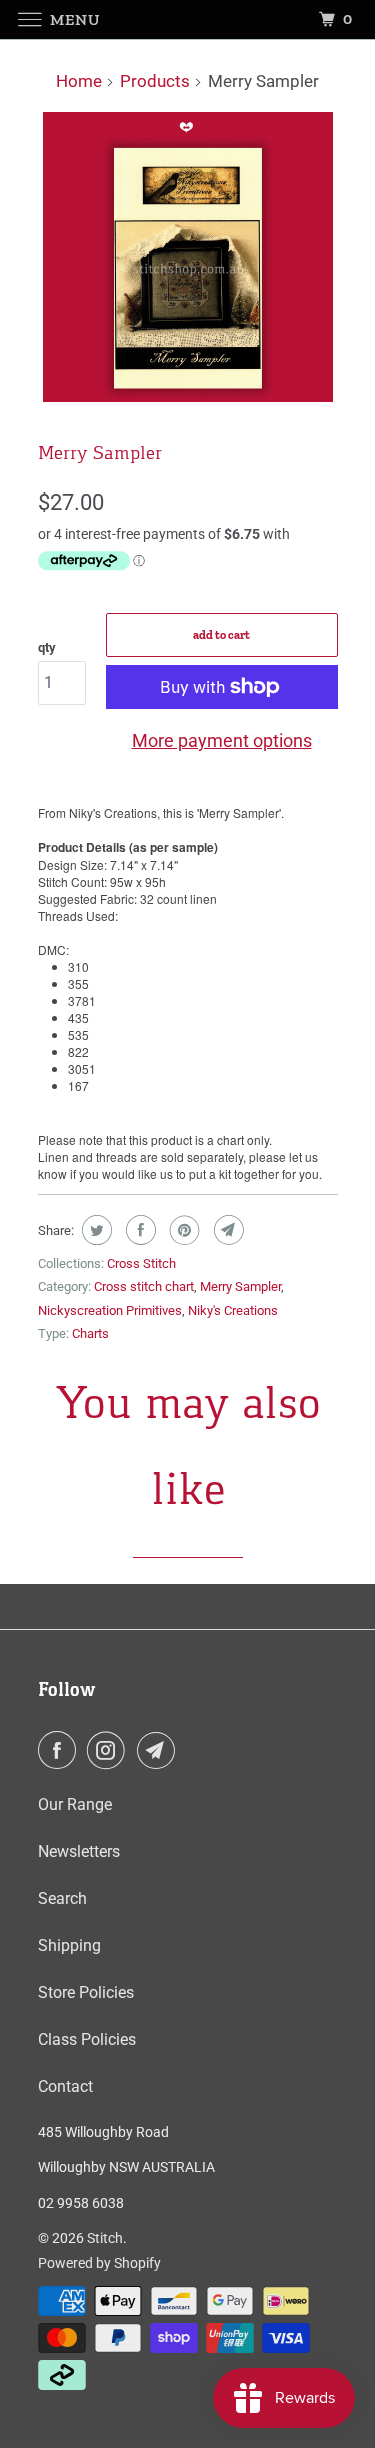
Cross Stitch (141, 1263)
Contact (65, 2086)
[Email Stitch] (160, 1750)
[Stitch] (188, 19)
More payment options (222, 740)
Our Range (75, 1804)
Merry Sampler (240, 1286)
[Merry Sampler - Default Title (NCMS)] (188, 257)
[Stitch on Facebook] (61, 1750)
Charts (90, 1333)
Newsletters (79, 1851)
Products (155, 81)
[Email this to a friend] (226, 1230)
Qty (47, 647)
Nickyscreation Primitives (110, 1310)
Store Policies (86, 1992)
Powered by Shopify (99, 2263)
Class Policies (87, 2039)
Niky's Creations (233, 1310)
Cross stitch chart (144, 1286)
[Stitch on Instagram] (110, 1750)
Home (79, 81)
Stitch (105, 2238)
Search (62, 1898)
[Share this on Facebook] (138, 1230)
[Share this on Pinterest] (182, 1230)
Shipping (69, 1945)
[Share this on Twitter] (94, 1230)
